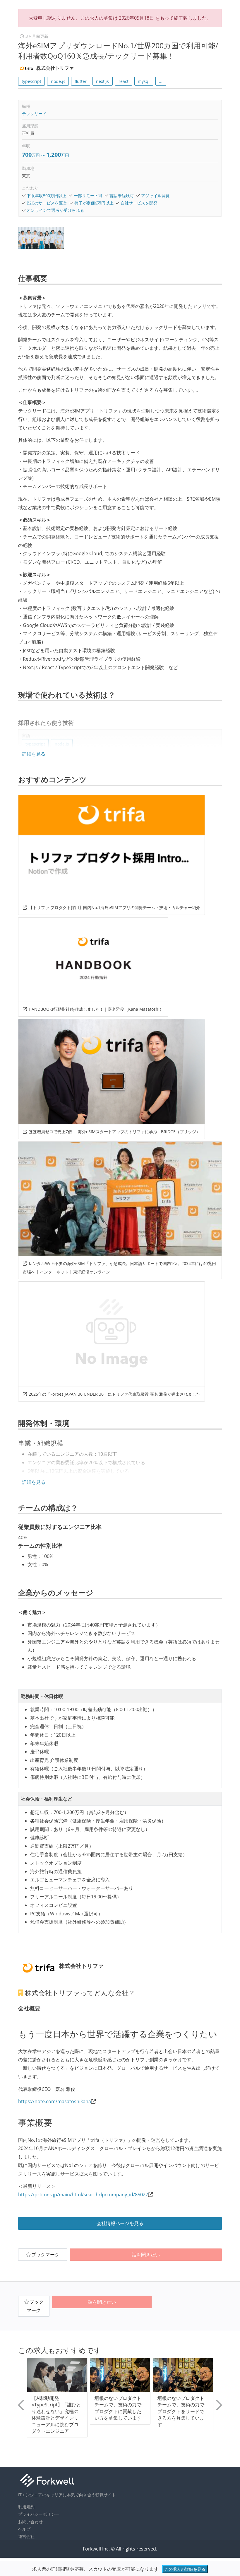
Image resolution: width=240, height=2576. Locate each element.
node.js (58, 81)
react (124, 81)
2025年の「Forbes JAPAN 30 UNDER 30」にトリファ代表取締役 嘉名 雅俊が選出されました (114, 1394)
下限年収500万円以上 (47, 196)
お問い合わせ (30, 2522)
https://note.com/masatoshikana (55, 2101)
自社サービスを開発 (139, 203)
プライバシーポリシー (39, 2514)
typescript (31, 81)
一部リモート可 (88, 196)
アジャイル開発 (155, 196)
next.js (102, 81)
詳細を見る (34, 754)
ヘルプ (24, 2529)
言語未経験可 (122, 196)
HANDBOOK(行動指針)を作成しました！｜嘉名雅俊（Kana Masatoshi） (96, 1009)
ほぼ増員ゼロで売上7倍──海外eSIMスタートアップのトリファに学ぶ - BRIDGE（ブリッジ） (114, 1132)
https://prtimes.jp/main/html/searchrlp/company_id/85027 (83, 2195)
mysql (144, 81)
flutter (81, 81)
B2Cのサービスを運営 (47, 203)
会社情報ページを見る (120, 2223)
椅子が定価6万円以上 (94, 203)
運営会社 (26, 2536)
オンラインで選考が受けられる (55, 210)
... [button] (161, 81)
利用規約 (26, 2507)
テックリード (34, 114)
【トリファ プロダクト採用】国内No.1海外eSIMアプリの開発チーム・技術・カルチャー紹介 (114, 907)
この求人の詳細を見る (185, 2569)
